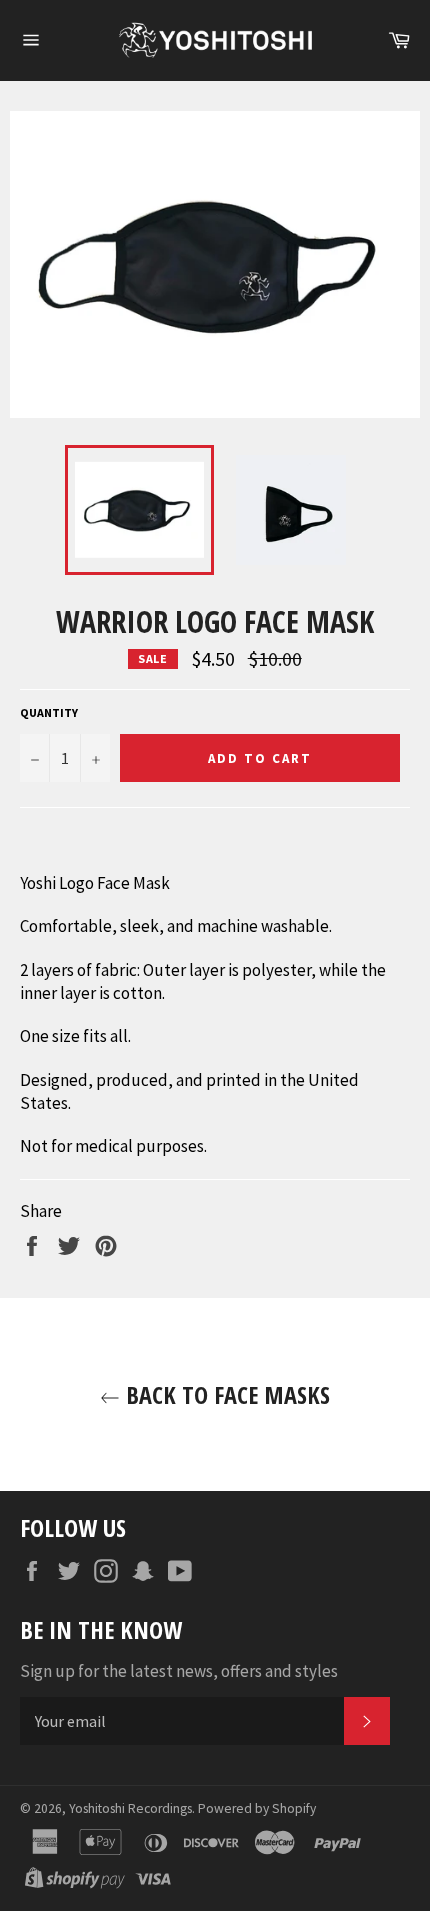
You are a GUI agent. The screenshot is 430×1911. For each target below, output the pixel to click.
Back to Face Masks (225, 1394)
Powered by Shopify (257, 1808)
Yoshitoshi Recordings (130, 1808)
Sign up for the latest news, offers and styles (179, 1671)
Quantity (49, 712)
